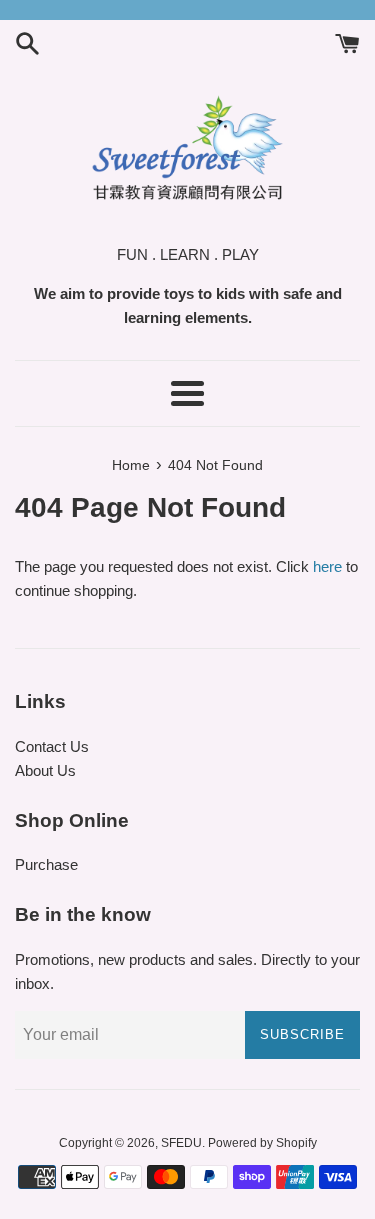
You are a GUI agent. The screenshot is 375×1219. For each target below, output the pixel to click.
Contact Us (52, 746)
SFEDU (181, 1143)
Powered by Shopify (262, 1143)
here (327, 566)
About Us (45, 770)
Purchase (46, 864)
